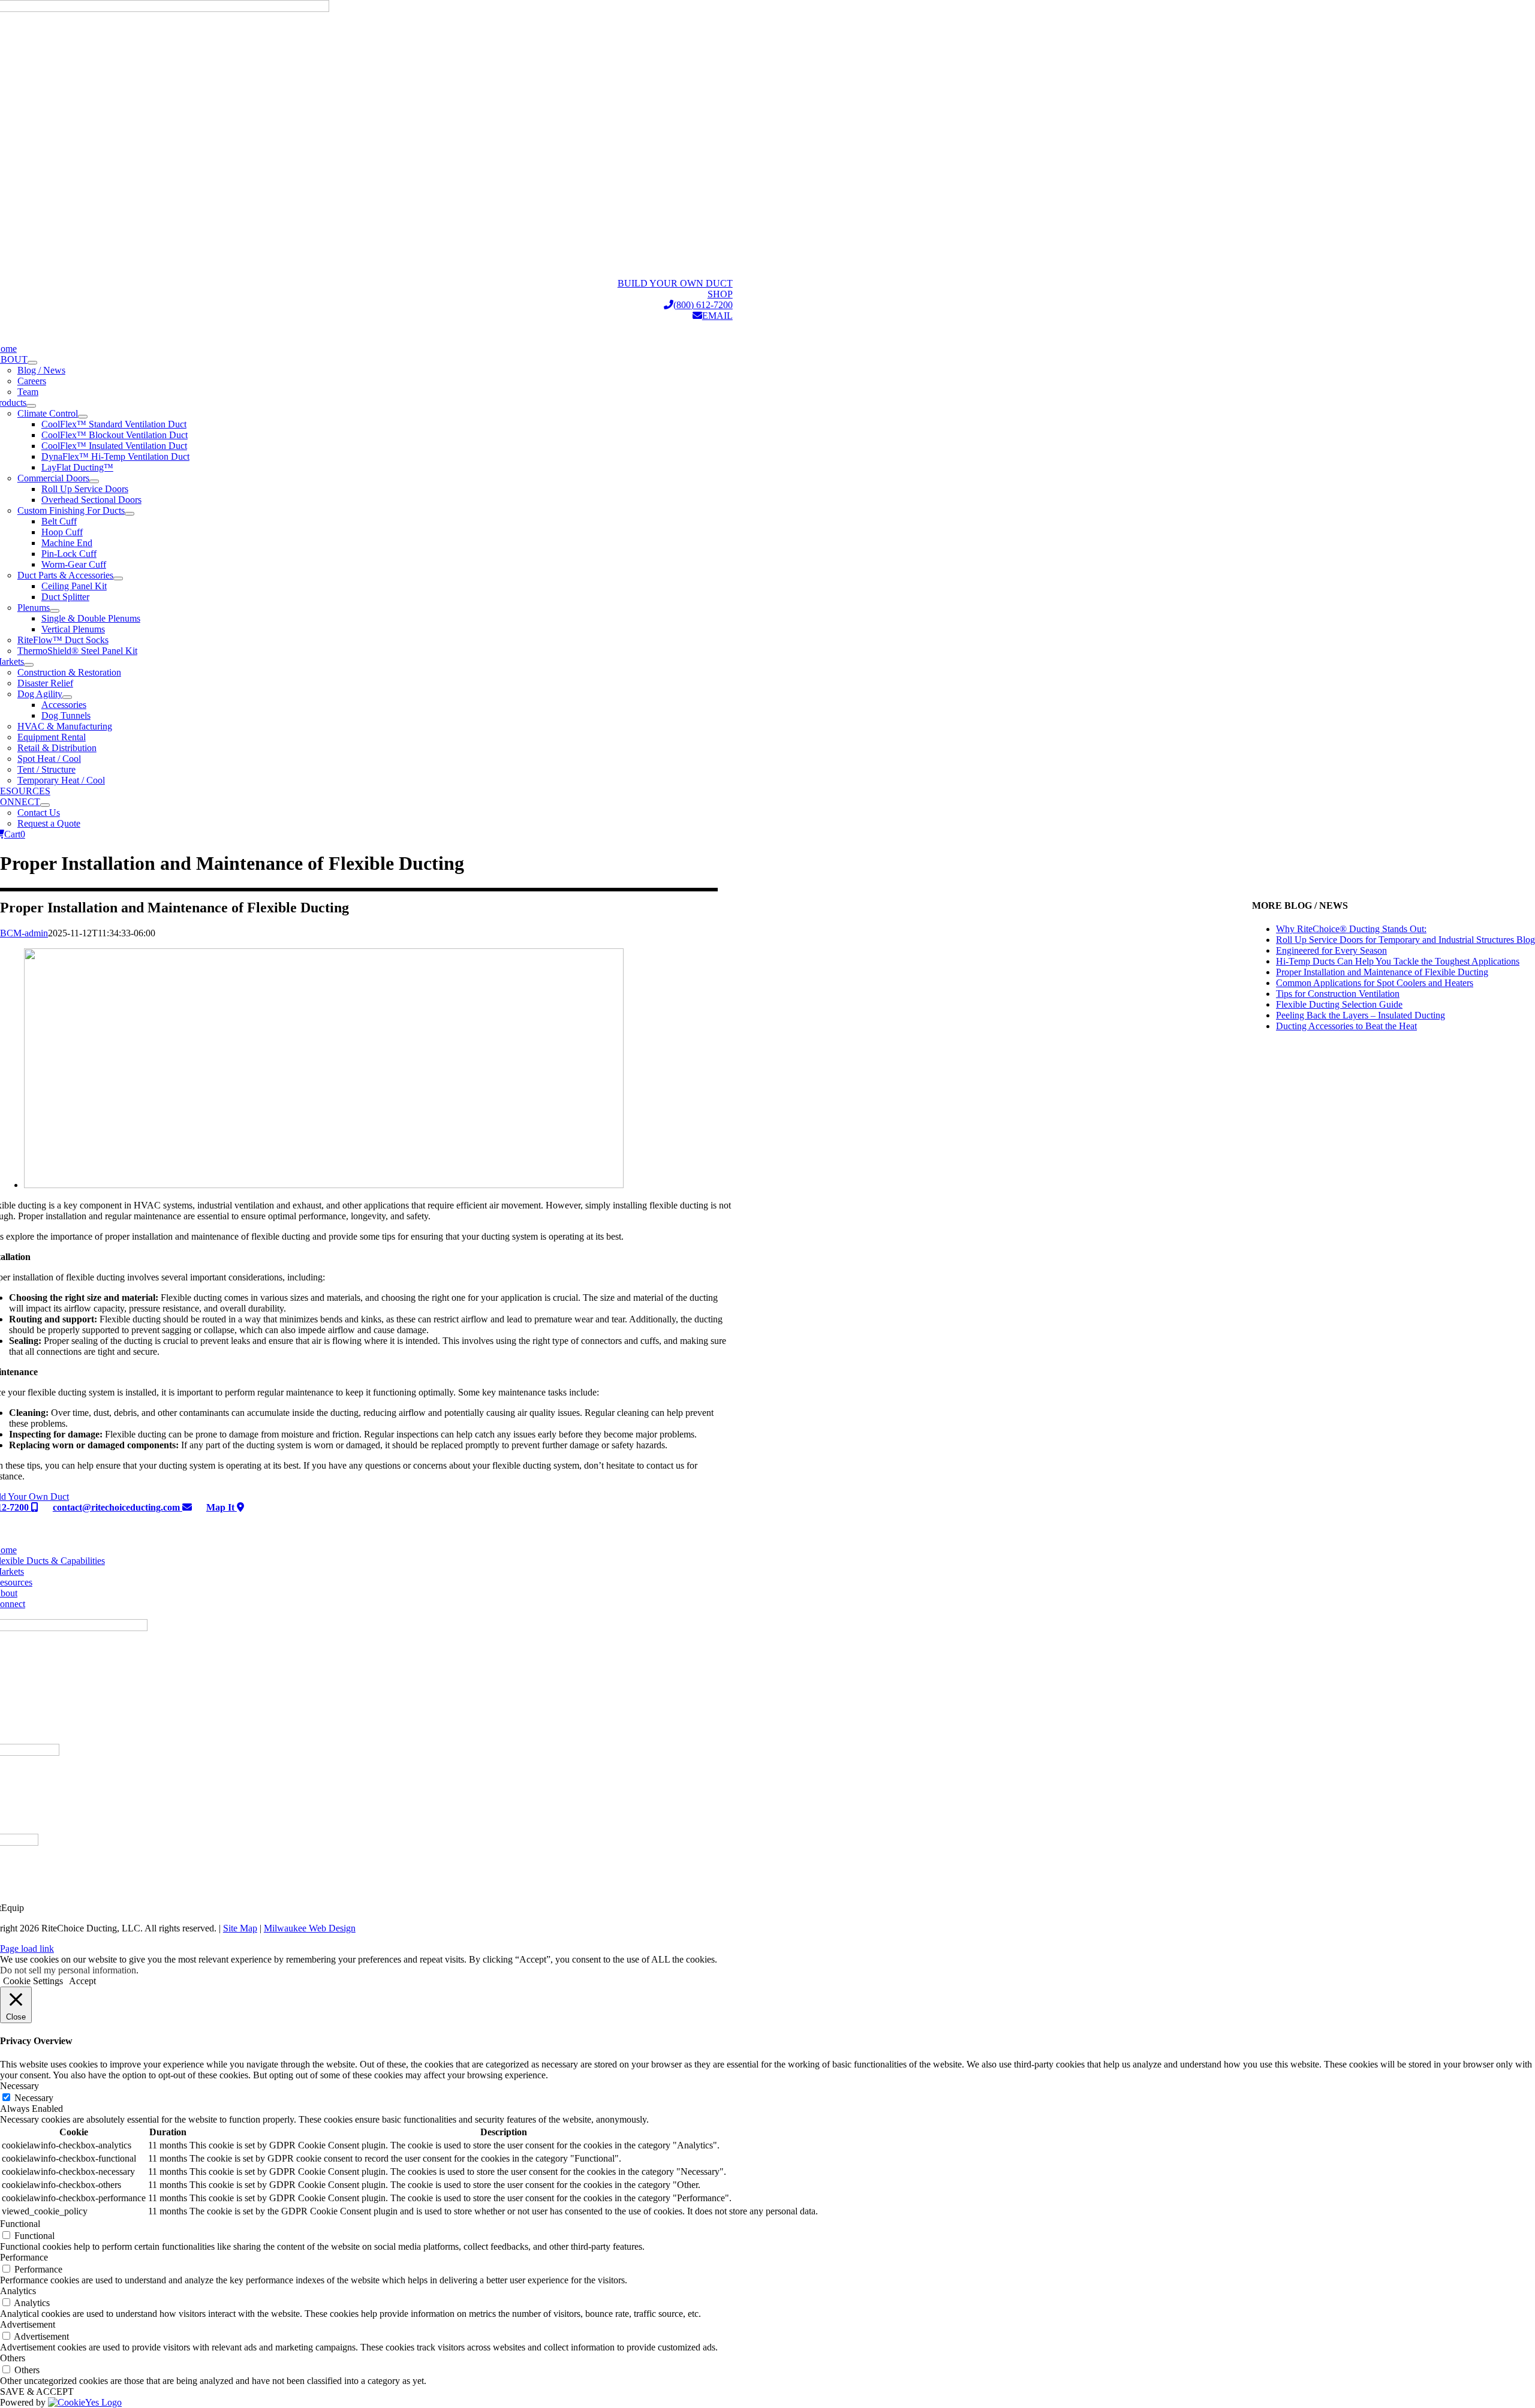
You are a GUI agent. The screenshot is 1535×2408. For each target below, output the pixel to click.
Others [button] (13, 2358)
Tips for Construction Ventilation (1338, 994)
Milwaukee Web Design (310, 1928)
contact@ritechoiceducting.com (118, 1507)
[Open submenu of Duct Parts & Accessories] (118, 578)
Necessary (34, 2098)
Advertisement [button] (28, 2324)
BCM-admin (24, 933)
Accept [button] (82, 1981)
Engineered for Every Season (1331, 950)
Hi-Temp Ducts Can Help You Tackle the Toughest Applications (1398, 961)
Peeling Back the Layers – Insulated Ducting (1361, 1015)
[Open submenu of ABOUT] (32, 363)
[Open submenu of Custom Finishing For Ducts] (130, 514)
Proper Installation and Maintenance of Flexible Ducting (1382, 972)
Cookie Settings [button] (33, 1981)
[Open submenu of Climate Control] (83, 417)
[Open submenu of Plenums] (55, 611)
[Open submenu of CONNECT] (45, 805)
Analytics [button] (18, 2291)
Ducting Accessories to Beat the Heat (1346, 1026)
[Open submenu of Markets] (29, 665)
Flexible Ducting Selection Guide (1339, 1004)
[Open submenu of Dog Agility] (67, 697)
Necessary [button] (19, 2086)
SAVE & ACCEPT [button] (37, 2392)
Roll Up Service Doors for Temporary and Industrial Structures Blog (1405, 940)
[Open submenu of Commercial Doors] (94, 481)
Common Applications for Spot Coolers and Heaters (1375, 983)
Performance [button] (24, 2257)
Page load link (27, 1949)
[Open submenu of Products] (31, 406)
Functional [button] (20, 2224)
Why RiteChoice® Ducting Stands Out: (1351, 929)
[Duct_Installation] (324, 1185)
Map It (222, 1507)
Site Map (240, 1928)
